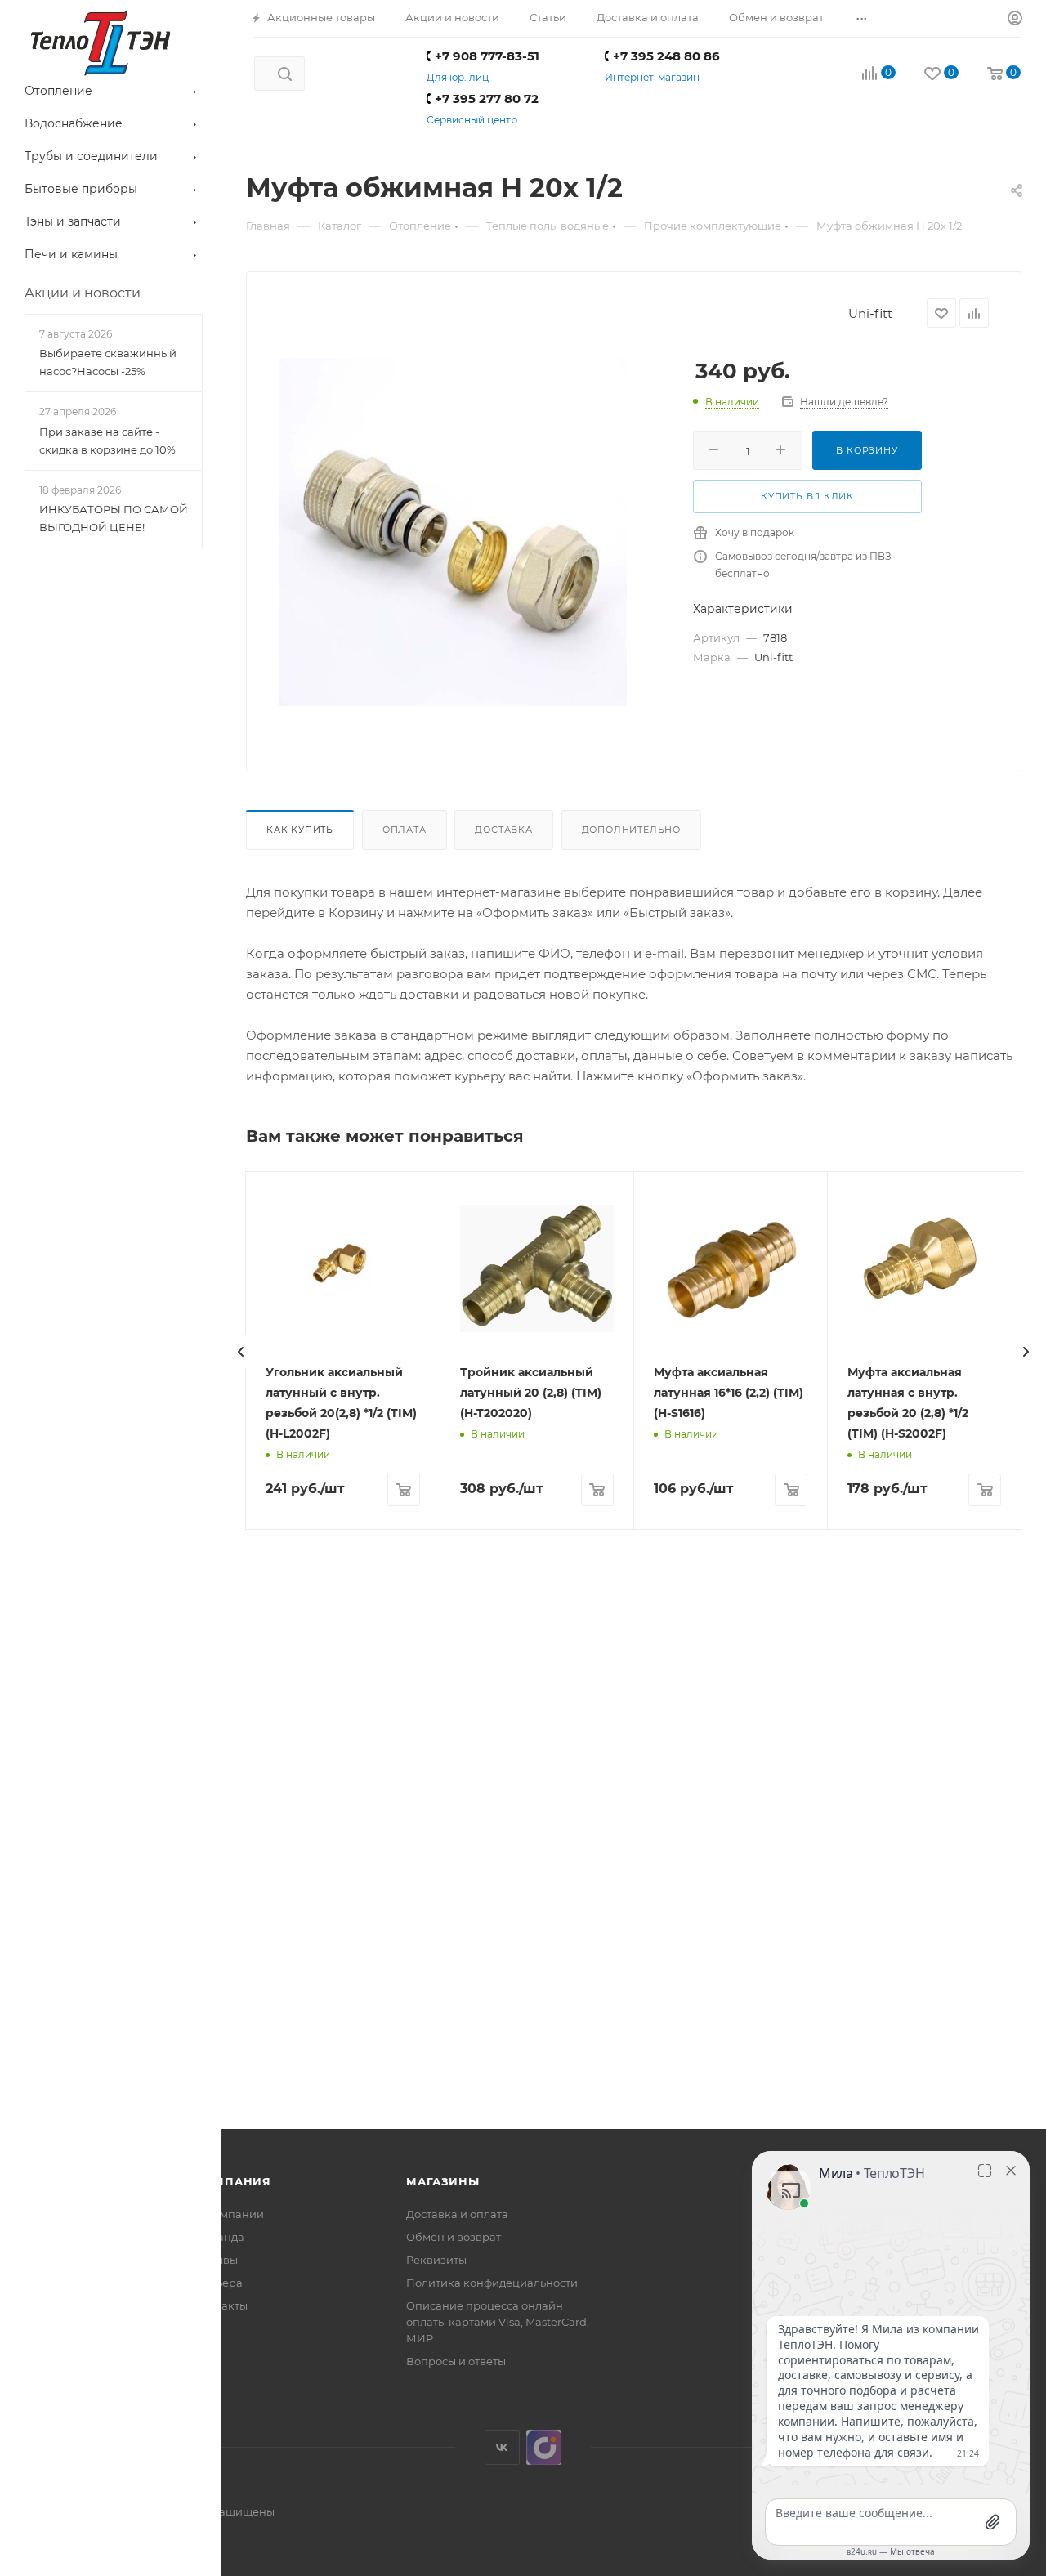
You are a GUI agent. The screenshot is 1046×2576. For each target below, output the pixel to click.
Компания (233, 2181)
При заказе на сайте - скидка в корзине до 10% (107, 441)
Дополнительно (631, 830)
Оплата (405, 830)
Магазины (443, 2181)
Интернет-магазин (652, 77)
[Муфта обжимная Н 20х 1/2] (453, 532)
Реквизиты (436, 2260)
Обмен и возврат (454, 2237)
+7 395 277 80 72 (487, 98)
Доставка (503, 830)
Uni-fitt (870, 313)
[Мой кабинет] (1015, 19)
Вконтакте (502, 2447)
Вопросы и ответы (456, 2361)
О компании (230, 2214)
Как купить (300, 830)
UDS (544, 2447)
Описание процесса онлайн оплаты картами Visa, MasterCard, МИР (498, 2322)
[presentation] (241, 1352)
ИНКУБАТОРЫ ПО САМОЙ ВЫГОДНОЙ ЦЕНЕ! (114, 518)
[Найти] (285, 74)
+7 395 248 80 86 (666, 56)
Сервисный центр (472, 120)
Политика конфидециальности (492, 2283)
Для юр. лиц (458, 77)
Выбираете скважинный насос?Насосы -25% (108, 362)
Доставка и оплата (457, 2214)
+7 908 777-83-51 (487, 56)
